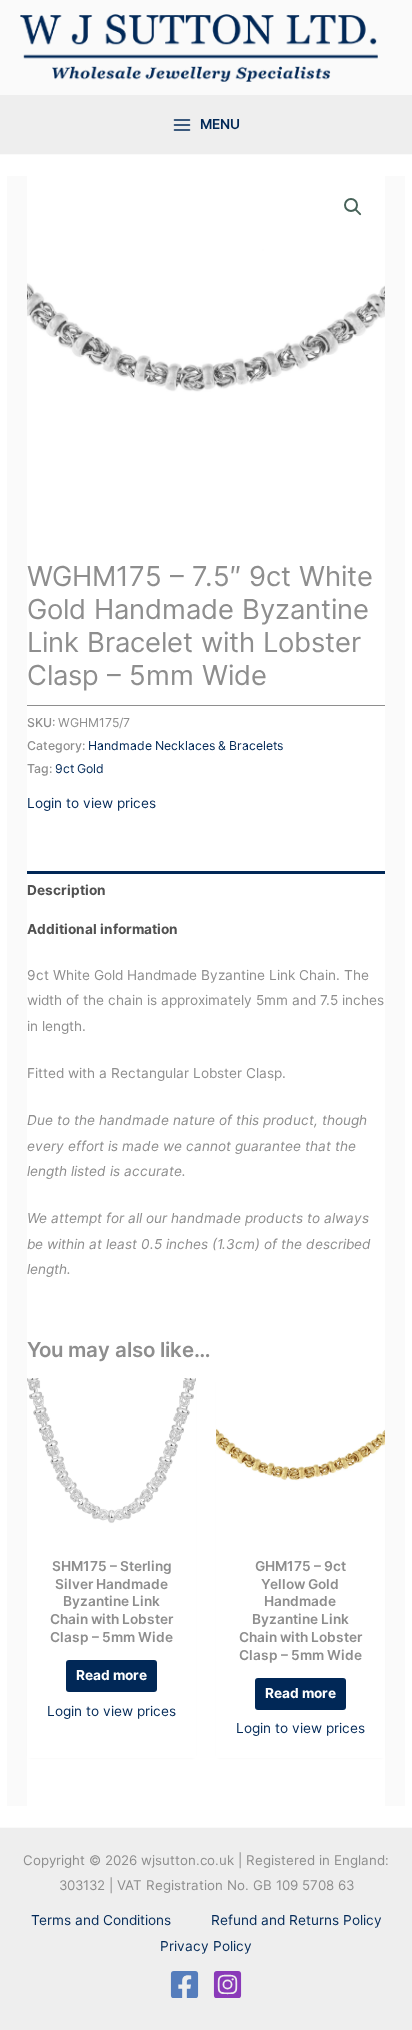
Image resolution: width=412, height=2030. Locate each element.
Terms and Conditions (101, 1920)
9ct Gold (79, 768)
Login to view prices (91, 803)
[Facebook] (184, 1984)
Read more (111, 1675)
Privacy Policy (206, 1946)
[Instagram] (227, 1984)
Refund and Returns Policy (296, 1920)
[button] (353, 207)
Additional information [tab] (102, 929)
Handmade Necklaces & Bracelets (185, 745)
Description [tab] (66, 890)
